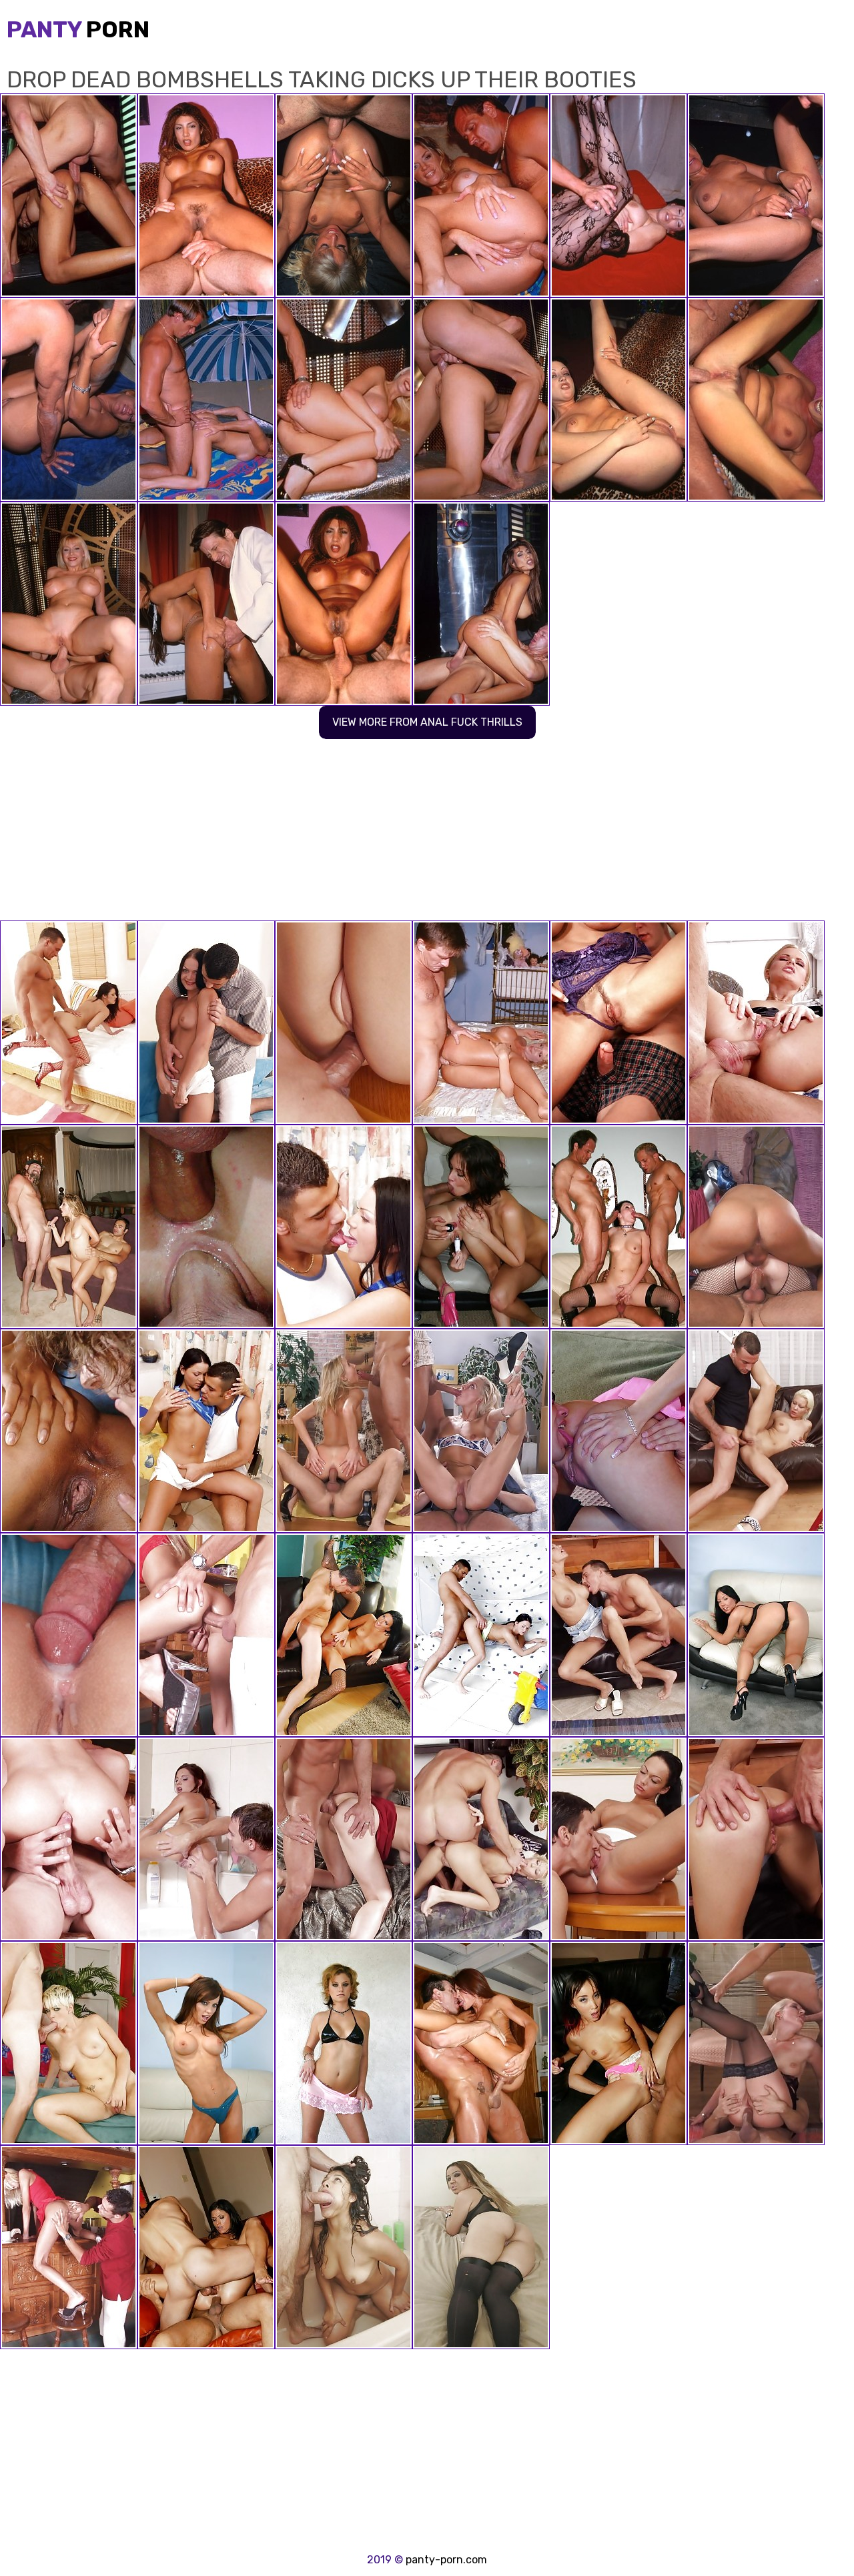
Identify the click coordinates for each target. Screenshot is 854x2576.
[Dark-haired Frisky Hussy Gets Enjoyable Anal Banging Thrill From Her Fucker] (206, 1431)
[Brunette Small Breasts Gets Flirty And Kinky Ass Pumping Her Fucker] (481, 1635)
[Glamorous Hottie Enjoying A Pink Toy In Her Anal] (206, 1839)
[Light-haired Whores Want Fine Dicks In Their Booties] (481, 1023)
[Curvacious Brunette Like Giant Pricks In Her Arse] (756, 1227)
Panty (78, 30)
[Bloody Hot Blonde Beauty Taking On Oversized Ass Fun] (481, 1431)
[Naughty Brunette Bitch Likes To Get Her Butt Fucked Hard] (69, 1023)
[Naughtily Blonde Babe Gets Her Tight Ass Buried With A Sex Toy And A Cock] (756, 1023)
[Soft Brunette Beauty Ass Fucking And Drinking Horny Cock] (344, 1839)
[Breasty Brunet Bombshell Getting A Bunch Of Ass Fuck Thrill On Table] (344, 1227)
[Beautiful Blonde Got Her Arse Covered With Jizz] (206, 1635)
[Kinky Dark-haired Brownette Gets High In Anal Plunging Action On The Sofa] (206, 1023)
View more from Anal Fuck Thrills (427, 722)
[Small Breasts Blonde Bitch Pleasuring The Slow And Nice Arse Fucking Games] (618, 1635)
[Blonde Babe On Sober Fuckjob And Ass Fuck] (756, 2043)
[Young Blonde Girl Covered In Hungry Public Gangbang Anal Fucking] (618, 1431)
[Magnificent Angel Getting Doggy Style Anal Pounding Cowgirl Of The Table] (756, 1431)
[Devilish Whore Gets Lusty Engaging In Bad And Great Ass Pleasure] (69, 1431)
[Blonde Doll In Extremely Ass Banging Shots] (344, 1431)
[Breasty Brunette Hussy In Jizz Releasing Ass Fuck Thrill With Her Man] (756, 1839)
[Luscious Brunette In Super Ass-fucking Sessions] (618, 1023)
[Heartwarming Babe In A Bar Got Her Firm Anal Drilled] (69, 2247)
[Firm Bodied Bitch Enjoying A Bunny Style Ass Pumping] (618, 1839)
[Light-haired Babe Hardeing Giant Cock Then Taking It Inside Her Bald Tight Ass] (206, 1227)
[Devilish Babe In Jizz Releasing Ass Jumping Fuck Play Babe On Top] (69, 1635)
